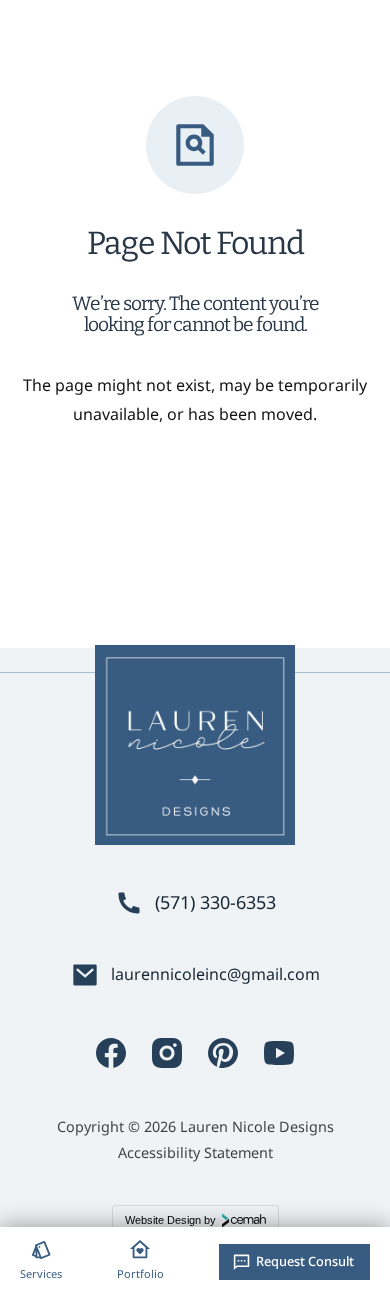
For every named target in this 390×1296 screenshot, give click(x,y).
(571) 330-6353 (215, 903)
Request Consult (305, 1261)
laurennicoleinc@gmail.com (215, 974)
